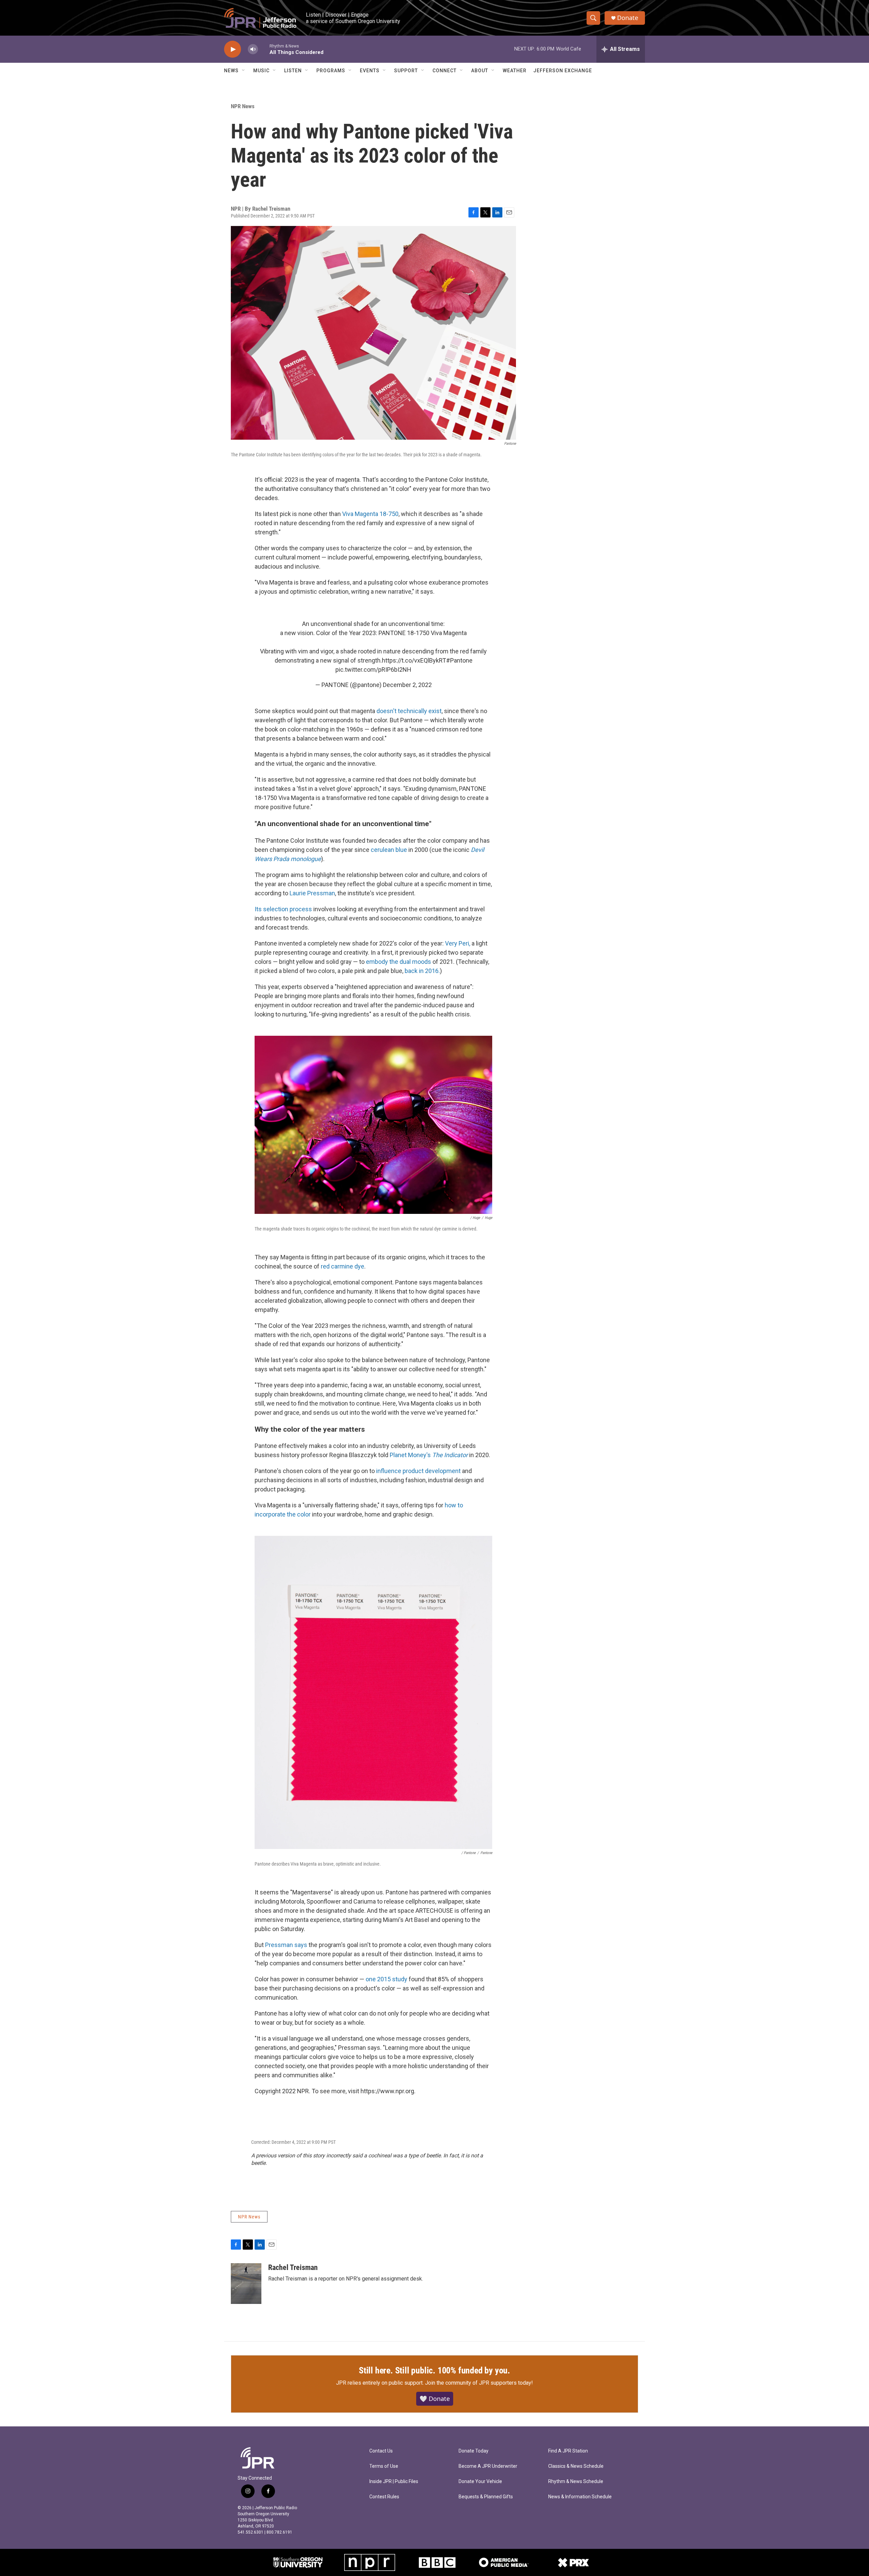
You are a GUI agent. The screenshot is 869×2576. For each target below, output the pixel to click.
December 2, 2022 (407, 685)
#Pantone (459, 660)
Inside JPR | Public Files (394, 2482)
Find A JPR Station (568, 2451)
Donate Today (474, 2451)
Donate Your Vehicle (480, 2482)
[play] (233, 49)
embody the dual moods (399, 962)
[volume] (253, 49)
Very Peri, (458, 943)
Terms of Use (384, 2466)
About (480, 71)
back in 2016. (422, 971)
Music (261, 71)
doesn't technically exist (409, 711)
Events (370, 71)
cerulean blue (389, 850)
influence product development (418, 1471)
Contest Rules (384, 2497)
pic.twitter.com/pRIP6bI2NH (373, 670)
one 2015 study (386, 1979)
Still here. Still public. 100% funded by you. (434, 2370)
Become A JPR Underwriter (488, 2466)
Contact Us (381, 2451)
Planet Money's (429, 1455)
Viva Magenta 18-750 (370, 514)
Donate (628, 18)
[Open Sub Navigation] (244, 71)
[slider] (264, 49)
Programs (331, 71)
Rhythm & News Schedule (576, 2482)
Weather (515, 71)
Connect (445, 71)
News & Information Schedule (580, 2497)
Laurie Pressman (312, 893)
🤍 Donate (435, 2399)
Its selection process (283, 909)
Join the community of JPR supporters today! (479, 2383)
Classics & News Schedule (576, 2466)
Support (406, 71)
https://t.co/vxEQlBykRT (414, 660)
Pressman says (286, 1945)
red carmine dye (343, 1266)
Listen (293, 71)
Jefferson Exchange (563, 71)
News (231, 71)
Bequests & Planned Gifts (486, 2497)
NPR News (243, 106)
